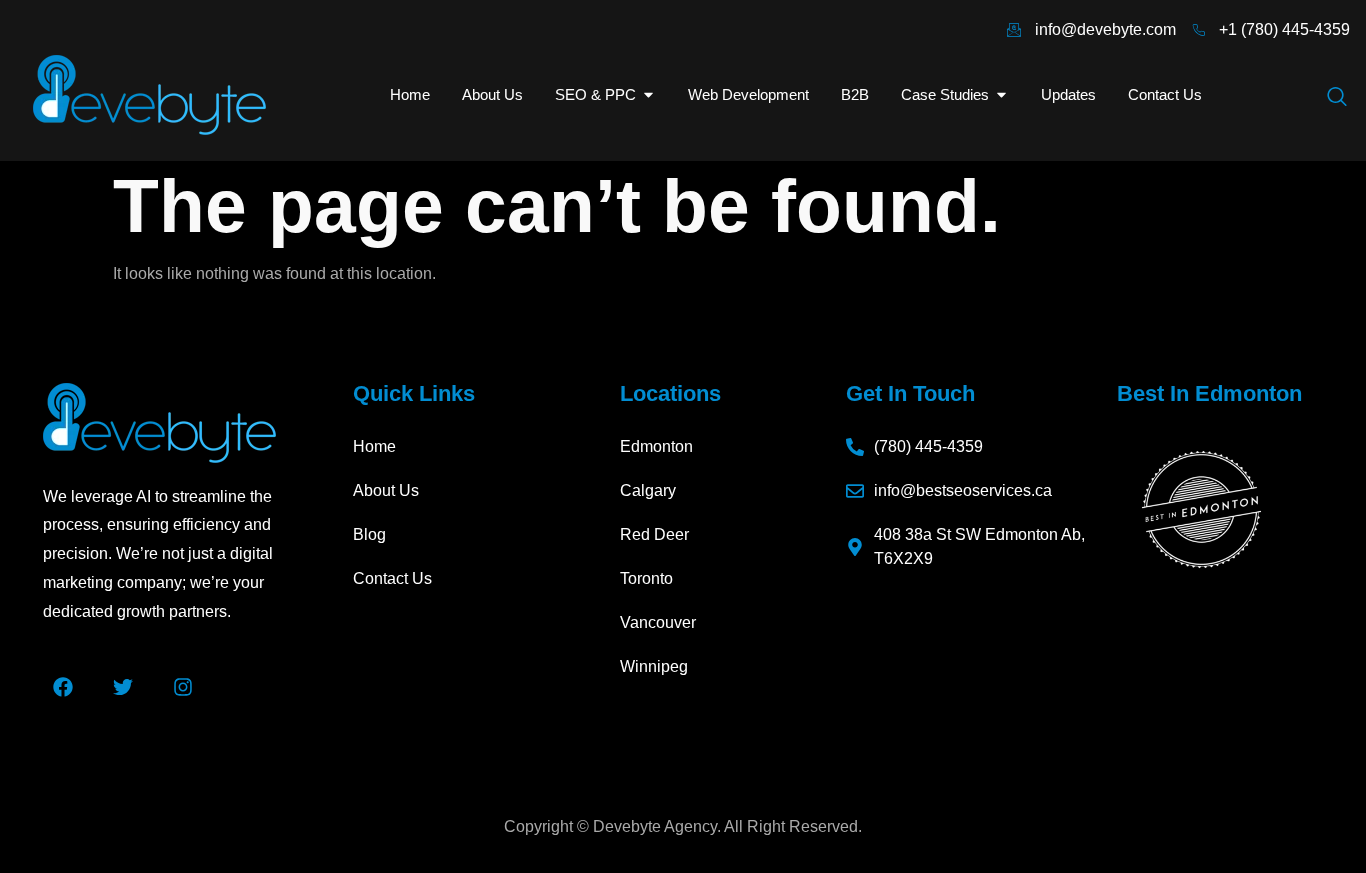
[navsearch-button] (1337, 98)
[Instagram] (183, 687)
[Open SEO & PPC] (648, 95)
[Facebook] (63, 687)
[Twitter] (123, 687)
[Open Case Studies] (1001, 95)
